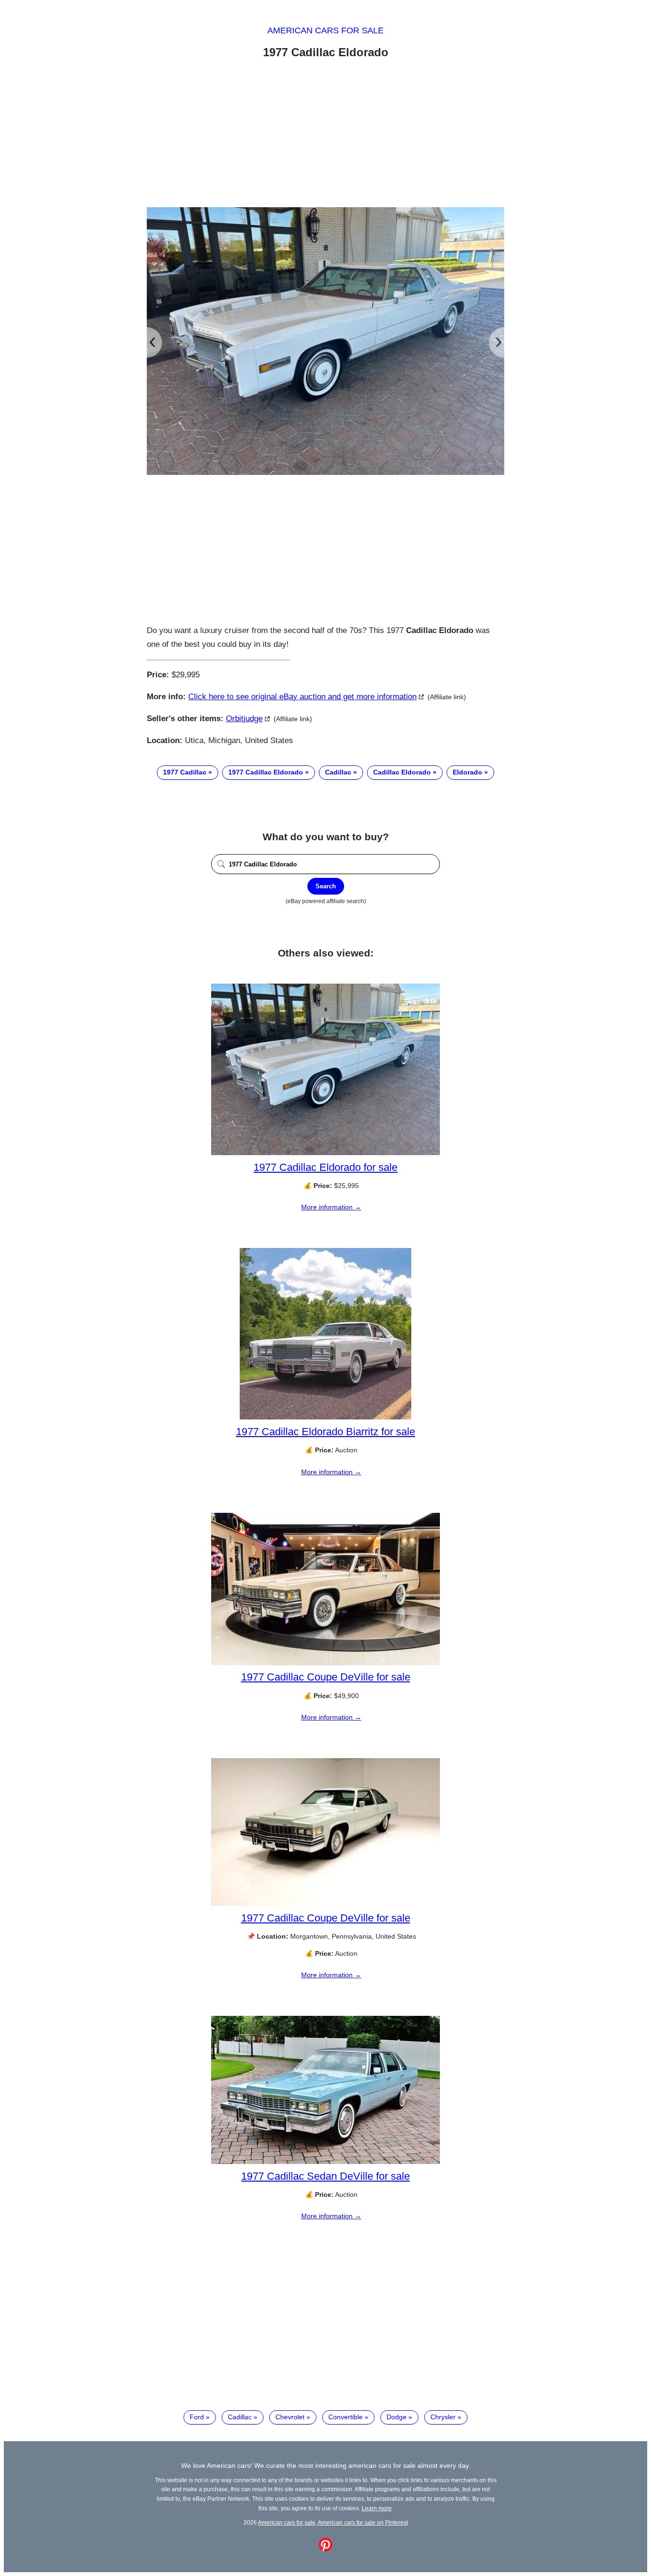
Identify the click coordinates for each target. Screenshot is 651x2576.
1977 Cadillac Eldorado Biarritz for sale (325, 1432)
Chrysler (443, 2417)
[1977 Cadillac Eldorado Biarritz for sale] (325, 1417)
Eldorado (468, 772)
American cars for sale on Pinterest (363, 2522)
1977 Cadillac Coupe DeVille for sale (326, 1677)
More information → (331, 1207)
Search (326, 886)
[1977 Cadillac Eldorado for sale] (325, 1153)
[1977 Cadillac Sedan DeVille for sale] (325, 2162)
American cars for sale (325, 30)
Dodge (397, 2417)
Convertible (346, 2417)
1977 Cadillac (185, 772)
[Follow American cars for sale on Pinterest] (325, 2549)
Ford (197, 2417)
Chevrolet (290, 2417)
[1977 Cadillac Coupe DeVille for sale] (325, 1663)
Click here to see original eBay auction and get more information (302, 697)
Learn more (377, 2508)
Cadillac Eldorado (402, 772)
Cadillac (338, 772)
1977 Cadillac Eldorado (266, 772)
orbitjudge (244, 719)
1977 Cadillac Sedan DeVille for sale (325, 2176)
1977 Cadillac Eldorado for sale (325, 1167)
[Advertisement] (325, 135)
